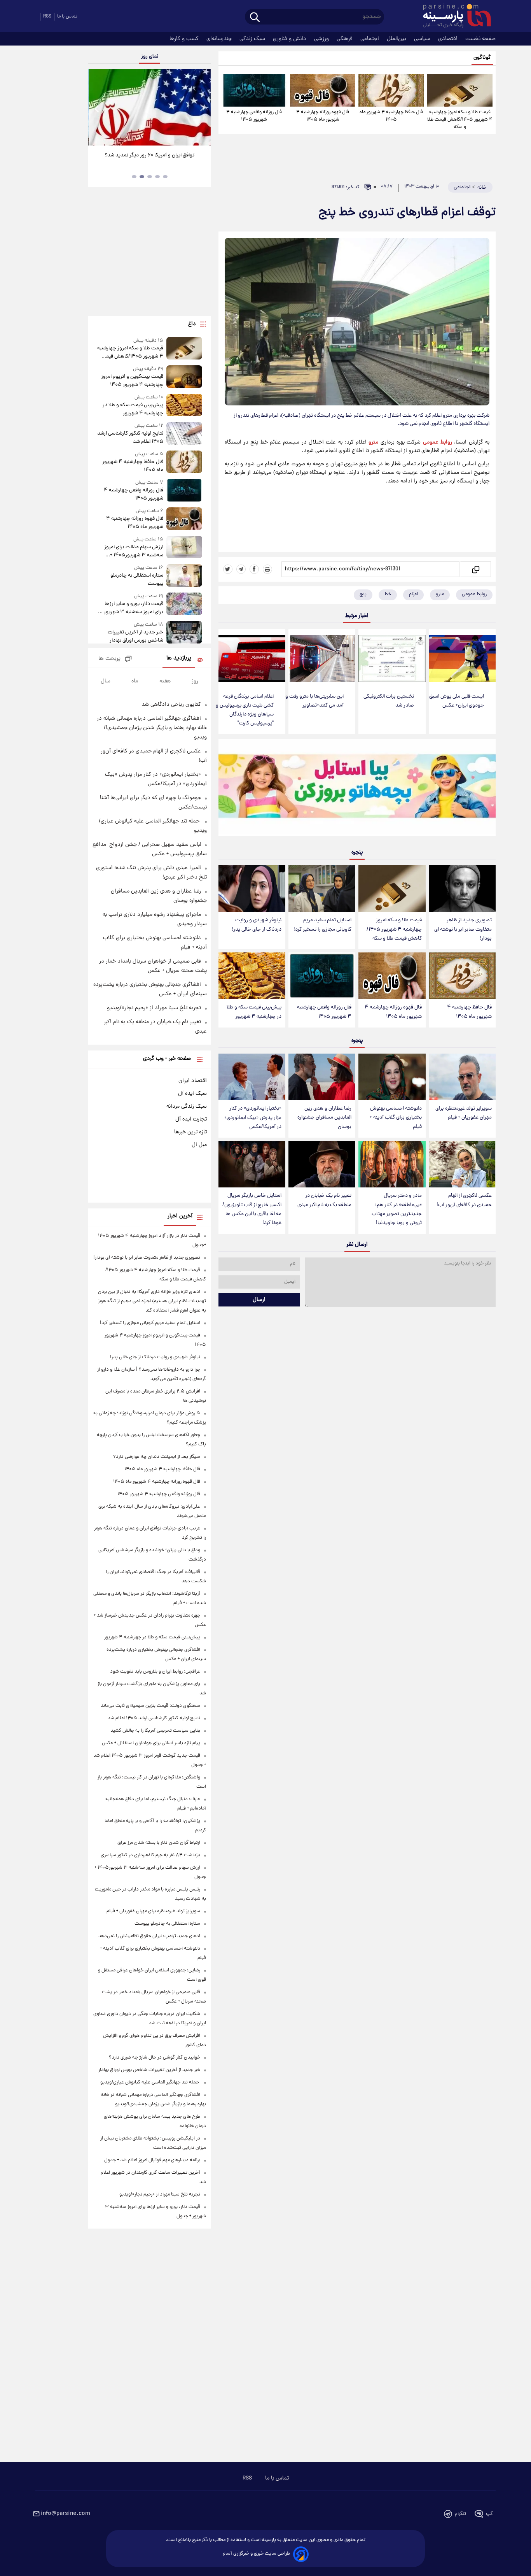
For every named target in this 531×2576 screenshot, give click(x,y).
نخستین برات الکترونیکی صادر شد (389, 701)
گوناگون (482, 58)
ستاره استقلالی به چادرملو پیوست (137, 580)
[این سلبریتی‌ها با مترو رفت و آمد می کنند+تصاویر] (322, 658)
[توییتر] (228, 569)
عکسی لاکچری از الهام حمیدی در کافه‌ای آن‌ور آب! (464, 1200)
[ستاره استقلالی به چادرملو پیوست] (184, 576)
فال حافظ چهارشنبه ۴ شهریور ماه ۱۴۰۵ (391, 116)
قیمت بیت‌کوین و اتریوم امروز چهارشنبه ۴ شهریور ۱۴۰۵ (132, 381)
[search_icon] (255, 18)
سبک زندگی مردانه (187, 1107)
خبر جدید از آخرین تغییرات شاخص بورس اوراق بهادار (135, 637)
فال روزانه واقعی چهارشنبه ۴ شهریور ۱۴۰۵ (254, 116)
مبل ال (199, 1145)
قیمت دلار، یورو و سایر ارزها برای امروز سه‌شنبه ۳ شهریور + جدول (132, 608)
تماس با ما (67, 17)
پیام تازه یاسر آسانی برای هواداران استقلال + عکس (151, 1743)
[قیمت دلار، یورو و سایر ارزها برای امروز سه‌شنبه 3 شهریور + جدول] (184, 604)
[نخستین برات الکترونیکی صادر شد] (392, 658)
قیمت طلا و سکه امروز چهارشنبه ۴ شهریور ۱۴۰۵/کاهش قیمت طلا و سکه (460, 120)
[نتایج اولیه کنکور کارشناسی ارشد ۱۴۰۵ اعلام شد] (184, 434)
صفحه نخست (480, 39)
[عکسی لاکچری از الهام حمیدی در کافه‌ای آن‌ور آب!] (462, 1164)
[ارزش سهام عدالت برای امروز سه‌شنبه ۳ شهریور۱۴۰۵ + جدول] (184, 548)
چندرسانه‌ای (220, 39)
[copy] (475, 569)
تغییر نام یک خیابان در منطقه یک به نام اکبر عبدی (324, 1200)
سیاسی (423, 39)
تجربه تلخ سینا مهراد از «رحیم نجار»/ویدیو (154, 1008)
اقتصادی (449, 39)
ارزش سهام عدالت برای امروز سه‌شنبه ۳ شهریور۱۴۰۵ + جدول (134, 551)
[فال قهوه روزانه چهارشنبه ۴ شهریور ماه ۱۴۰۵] (323, 90)
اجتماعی (370, 39)
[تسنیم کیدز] (357, 789)
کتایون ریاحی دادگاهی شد (171, 705)
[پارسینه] (453, 17)
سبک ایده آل (192, 1094)
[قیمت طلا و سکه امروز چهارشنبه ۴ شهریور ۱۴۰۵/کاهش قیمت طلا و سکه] (460, 90)
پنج (363, 594)
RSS (47, 17)
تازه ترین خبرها (190, 1132)
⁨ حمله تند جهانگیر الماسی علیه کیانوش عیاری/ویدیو (150, 2082)
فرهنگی (345, 39)
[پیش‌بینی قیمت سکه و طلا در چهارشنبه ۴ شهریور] (252, 976)
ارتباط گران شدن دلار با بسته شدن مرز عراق (159, 1843)
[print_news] (267, 569)
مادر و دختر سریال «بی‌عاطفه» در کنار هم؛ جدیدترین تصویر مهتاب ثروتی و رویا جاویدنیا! (397, 1209)
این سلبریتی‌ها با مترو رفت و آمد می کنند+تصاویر (314, 701)
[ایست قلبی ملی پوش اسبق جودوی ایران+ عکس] (462, 658)
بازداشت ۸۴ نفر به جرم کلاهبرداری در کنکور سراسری (150, 1855)
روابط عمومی (438, 442)
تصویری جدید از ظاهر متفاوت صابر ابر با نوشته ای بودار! (463, 929)
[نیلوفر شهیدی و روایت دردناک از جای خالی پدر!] (252, 889)
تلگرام (460, 2514)
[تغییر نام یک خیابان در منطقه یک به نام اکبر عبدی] (322, 1164)
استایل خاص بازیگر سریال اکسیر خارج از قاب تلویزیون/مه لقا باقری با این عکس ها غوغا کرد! (252, 1209)
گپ (489, 2514)
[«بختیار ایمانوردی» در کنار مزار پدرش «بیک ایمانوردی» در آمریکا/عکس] (252, 1077)
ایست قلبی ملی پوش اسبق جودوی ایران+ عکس (457, 701)
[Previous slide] (97, 108)
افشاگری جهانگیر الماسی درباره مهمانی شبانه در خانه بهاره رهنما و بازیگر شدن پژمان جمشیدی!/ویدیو (152, 728)
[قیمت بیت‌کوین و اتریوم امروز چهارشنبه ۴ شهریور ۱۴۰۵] (184, 377)
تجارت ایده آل (191, 1119)
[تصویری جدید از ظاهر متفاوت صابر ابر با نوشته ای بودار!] (462, 889)
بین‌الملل (397, 39)
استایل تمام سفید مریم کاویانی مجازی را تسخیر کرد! (322, 925)
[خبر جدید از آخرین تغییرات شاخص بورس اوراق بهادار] (184, 633)
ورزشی (322, 39)
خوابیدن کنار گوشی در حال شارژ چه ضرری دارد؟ (155, 2058)
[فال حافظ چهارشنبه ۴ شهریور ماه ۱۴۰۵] (391, 90)
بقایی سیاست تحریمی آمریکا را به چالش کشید (155, 1731)
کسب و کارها (185, 39)
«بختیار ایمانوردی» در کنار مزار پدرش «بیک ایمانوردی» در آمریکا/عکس (253, 1118)
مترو (373, 442)
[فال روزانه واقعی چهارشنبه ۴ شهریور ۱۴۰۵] (254, 90)
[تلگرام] (241, 569)
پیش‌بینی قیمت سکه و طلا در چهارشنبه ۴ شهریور (254, 1012)
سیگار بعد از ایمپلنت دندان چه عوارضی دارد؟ (157, 1457)
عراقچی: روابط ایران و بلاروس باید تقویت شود (155, 1672)
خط (388, 594)
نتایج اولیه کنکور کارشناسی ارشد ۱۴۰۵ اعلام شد (130, 438)
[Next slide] (202, 108)
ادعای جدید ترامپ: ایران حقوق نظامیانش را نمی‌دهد (149, 1936)
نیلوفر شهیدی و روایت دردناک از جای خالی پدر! (257, 925)
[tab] (165, 177)
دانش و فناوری (290, 39)
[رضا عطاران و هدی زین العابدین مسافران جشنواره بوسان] (322, 1077)
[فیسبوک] (254, 569)
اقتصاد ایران (193, 1081)
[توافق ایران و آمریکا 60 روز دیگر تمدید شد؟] (149, 107)
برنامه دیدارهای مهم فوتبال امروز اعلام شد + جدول (152, 2160)
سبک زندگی (253, 39)
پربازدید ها (179, 658)
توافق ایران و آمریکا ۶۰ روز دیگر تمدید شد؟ (149, 155)
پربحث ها (109, 659)
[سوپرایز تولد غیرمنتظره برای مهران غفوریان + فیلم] (462, 1077)
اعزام (413, 594)
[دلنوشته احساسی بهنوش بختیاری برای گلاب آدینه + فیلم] (392, 1077)
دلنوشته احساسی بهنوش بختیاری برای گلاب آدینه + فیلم (396, 1118)
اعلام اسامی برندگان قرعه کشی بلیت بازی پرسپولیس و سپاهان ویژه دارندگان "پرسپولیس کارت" (245, 710)
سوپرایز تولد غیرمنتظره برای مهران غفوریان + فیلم (464, 1113)
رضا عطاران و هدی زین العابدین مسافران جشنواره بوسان (324, 1118)
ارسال (259, 1300)
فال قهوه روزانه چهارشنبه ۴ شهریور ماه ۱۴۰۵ (323, 116)
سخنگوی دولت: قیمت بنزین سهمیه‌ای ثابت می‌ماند (150, 1706)
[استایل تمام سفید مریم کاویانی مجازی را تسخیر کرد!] (322, 889)
